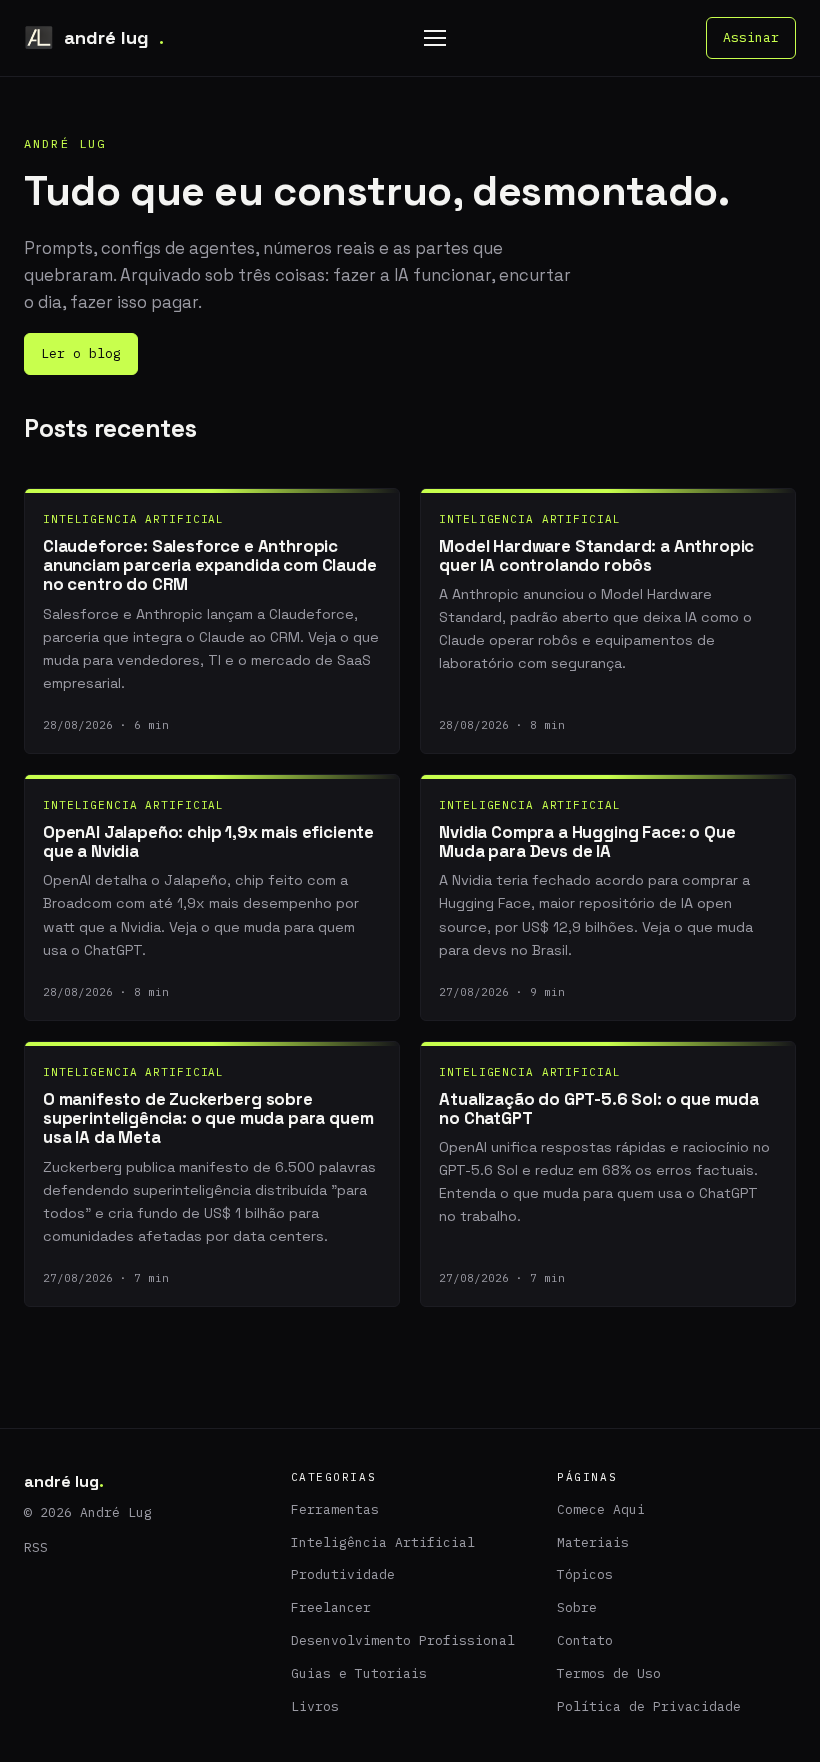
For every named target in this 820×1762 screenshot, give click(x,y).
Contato (585, 1640)
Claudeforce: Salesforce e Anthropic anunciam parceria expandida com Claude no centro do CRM (210, 565)
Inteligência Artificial (383, 1542)
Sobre (577, 1607)
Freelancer (331, 1607)
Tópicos (585, 1574)
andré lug (114, 37)
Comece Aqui (601, 1509)
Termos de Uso (609, 1673)
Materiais (593, 1542)
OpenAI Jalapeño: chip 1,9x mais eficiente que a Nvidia (208, 841)
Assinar (751, 37)
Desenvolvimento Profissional (403, 1640)
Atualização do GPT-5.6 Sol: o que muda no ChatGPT (599, 1108)
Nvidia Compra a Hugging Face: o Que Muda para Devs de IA (587, 841)
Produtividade (343, 1574)
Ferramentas (335, 1509)
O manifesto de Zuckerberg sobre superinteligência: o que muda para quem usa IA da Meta (208, 1118)
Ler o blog (81, 353)
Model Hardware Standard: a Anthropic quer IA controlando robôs (596, 555)
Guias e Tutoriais (359, 1673)
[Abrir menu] (435, 38)
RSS (36, 1547)
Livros (315, 1706)
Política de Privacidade (649, 1706)
